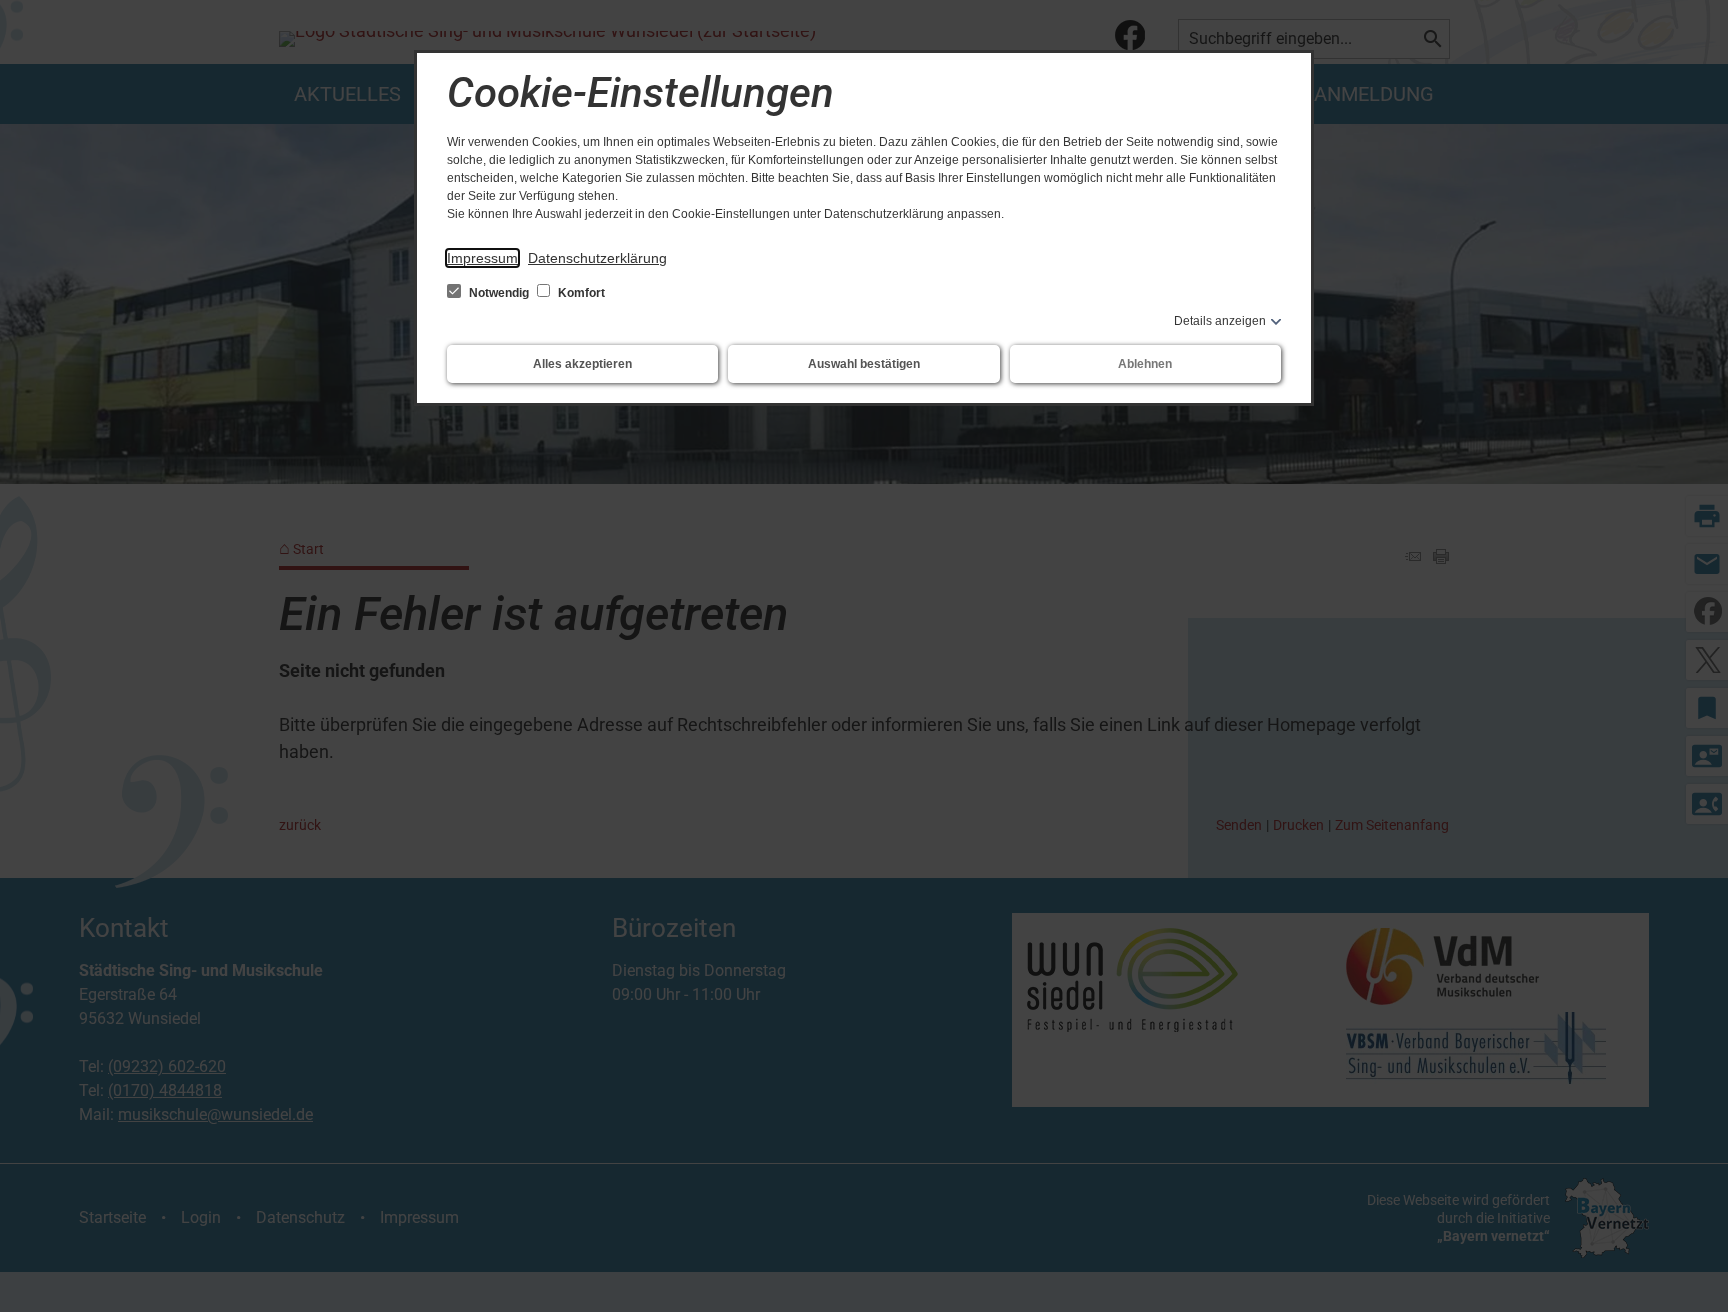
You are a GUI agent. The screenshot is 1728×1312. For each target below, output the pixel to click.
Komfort (580, 293)
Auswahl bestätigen (864, 364)
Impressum (482, 258)
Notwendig (499, 293)
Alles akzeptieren (582, 364)
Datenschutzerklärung (597, 258)
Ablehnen (1145, 364)
